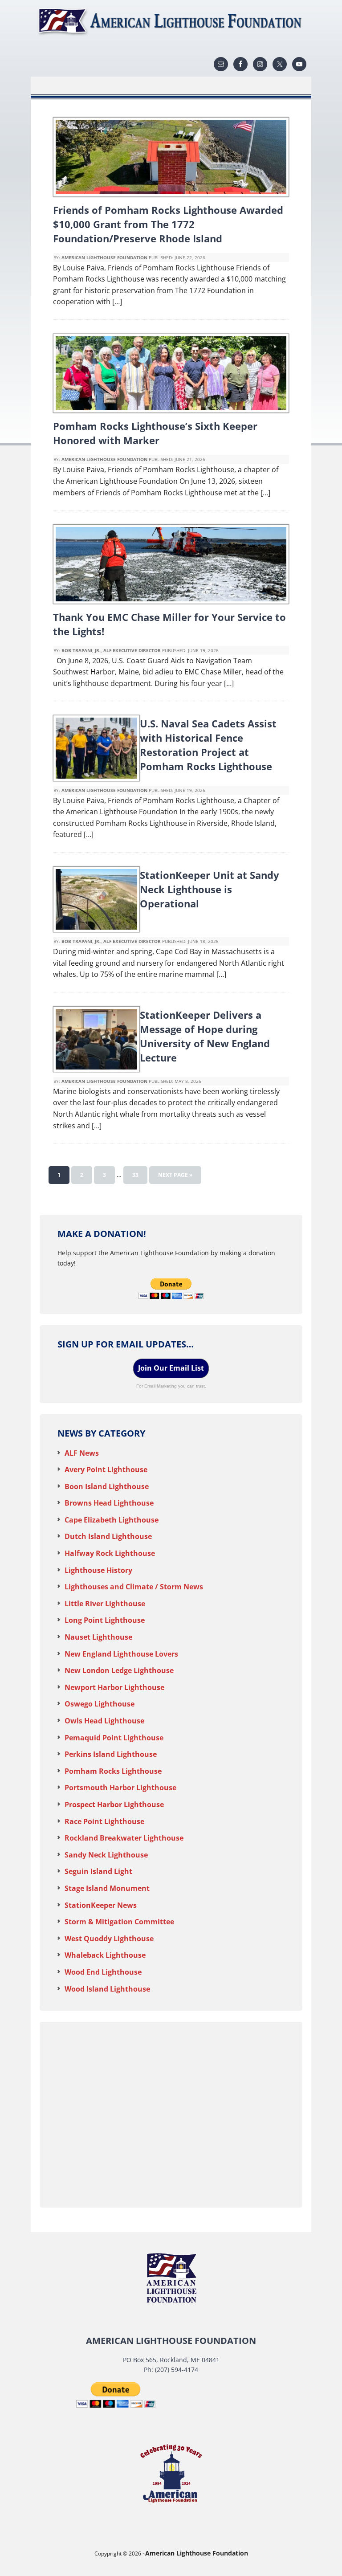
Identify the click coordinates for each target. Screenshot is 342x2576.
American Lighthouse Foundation (171, 22)
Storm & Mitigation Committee (119, 1922)
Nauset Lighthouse (98, 1637)
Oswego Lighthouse (100, 1704)
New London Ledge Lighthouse (119, 1670)
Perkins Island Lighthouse (111, 1754)
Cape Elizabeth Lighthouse (112, 1520)
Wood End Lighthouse (103, 1972)
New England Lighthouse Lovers (121, 1654)
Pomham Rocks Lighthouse (113, 1771)
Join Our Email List (171, 1368)
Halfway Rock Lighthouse (110, 1553)
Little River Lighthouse (105, 1604)
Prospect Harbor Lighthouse (114, 1804)
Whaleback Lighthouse (105, 1955)
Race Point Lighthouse (104, 1821)
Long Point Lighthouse (105, 1620)
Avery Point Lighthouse (106, 1470)
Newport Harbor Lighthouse (114, 1687)
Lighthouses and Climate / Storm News (134, 1587)
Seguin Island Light (98, 1871)
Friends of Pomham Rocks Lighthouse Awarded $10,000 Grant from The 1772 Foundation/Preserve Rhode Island (168, 224)
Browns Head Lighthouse (109, 1503)
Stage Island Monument (107, 1888)
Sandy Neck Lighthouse (106, 1855)
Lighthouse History (98, 1570)
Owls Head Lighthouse (104, 1721)
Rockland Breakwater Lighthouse (124, 1838)
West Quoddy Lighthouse (109, 1939)
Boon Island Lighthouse (107, 1486)
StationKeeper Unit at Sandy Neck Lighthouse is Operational (210, 889)
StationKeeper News (101, 1905)
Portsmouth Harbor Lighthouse (120, 1788)
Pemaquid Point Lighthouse (114, 1738)
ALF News (82, 1453)
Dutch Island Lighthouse (108, 1536)
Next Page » (175, 1175)
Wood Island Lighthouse (107, 1989)
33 (135, 1175)
